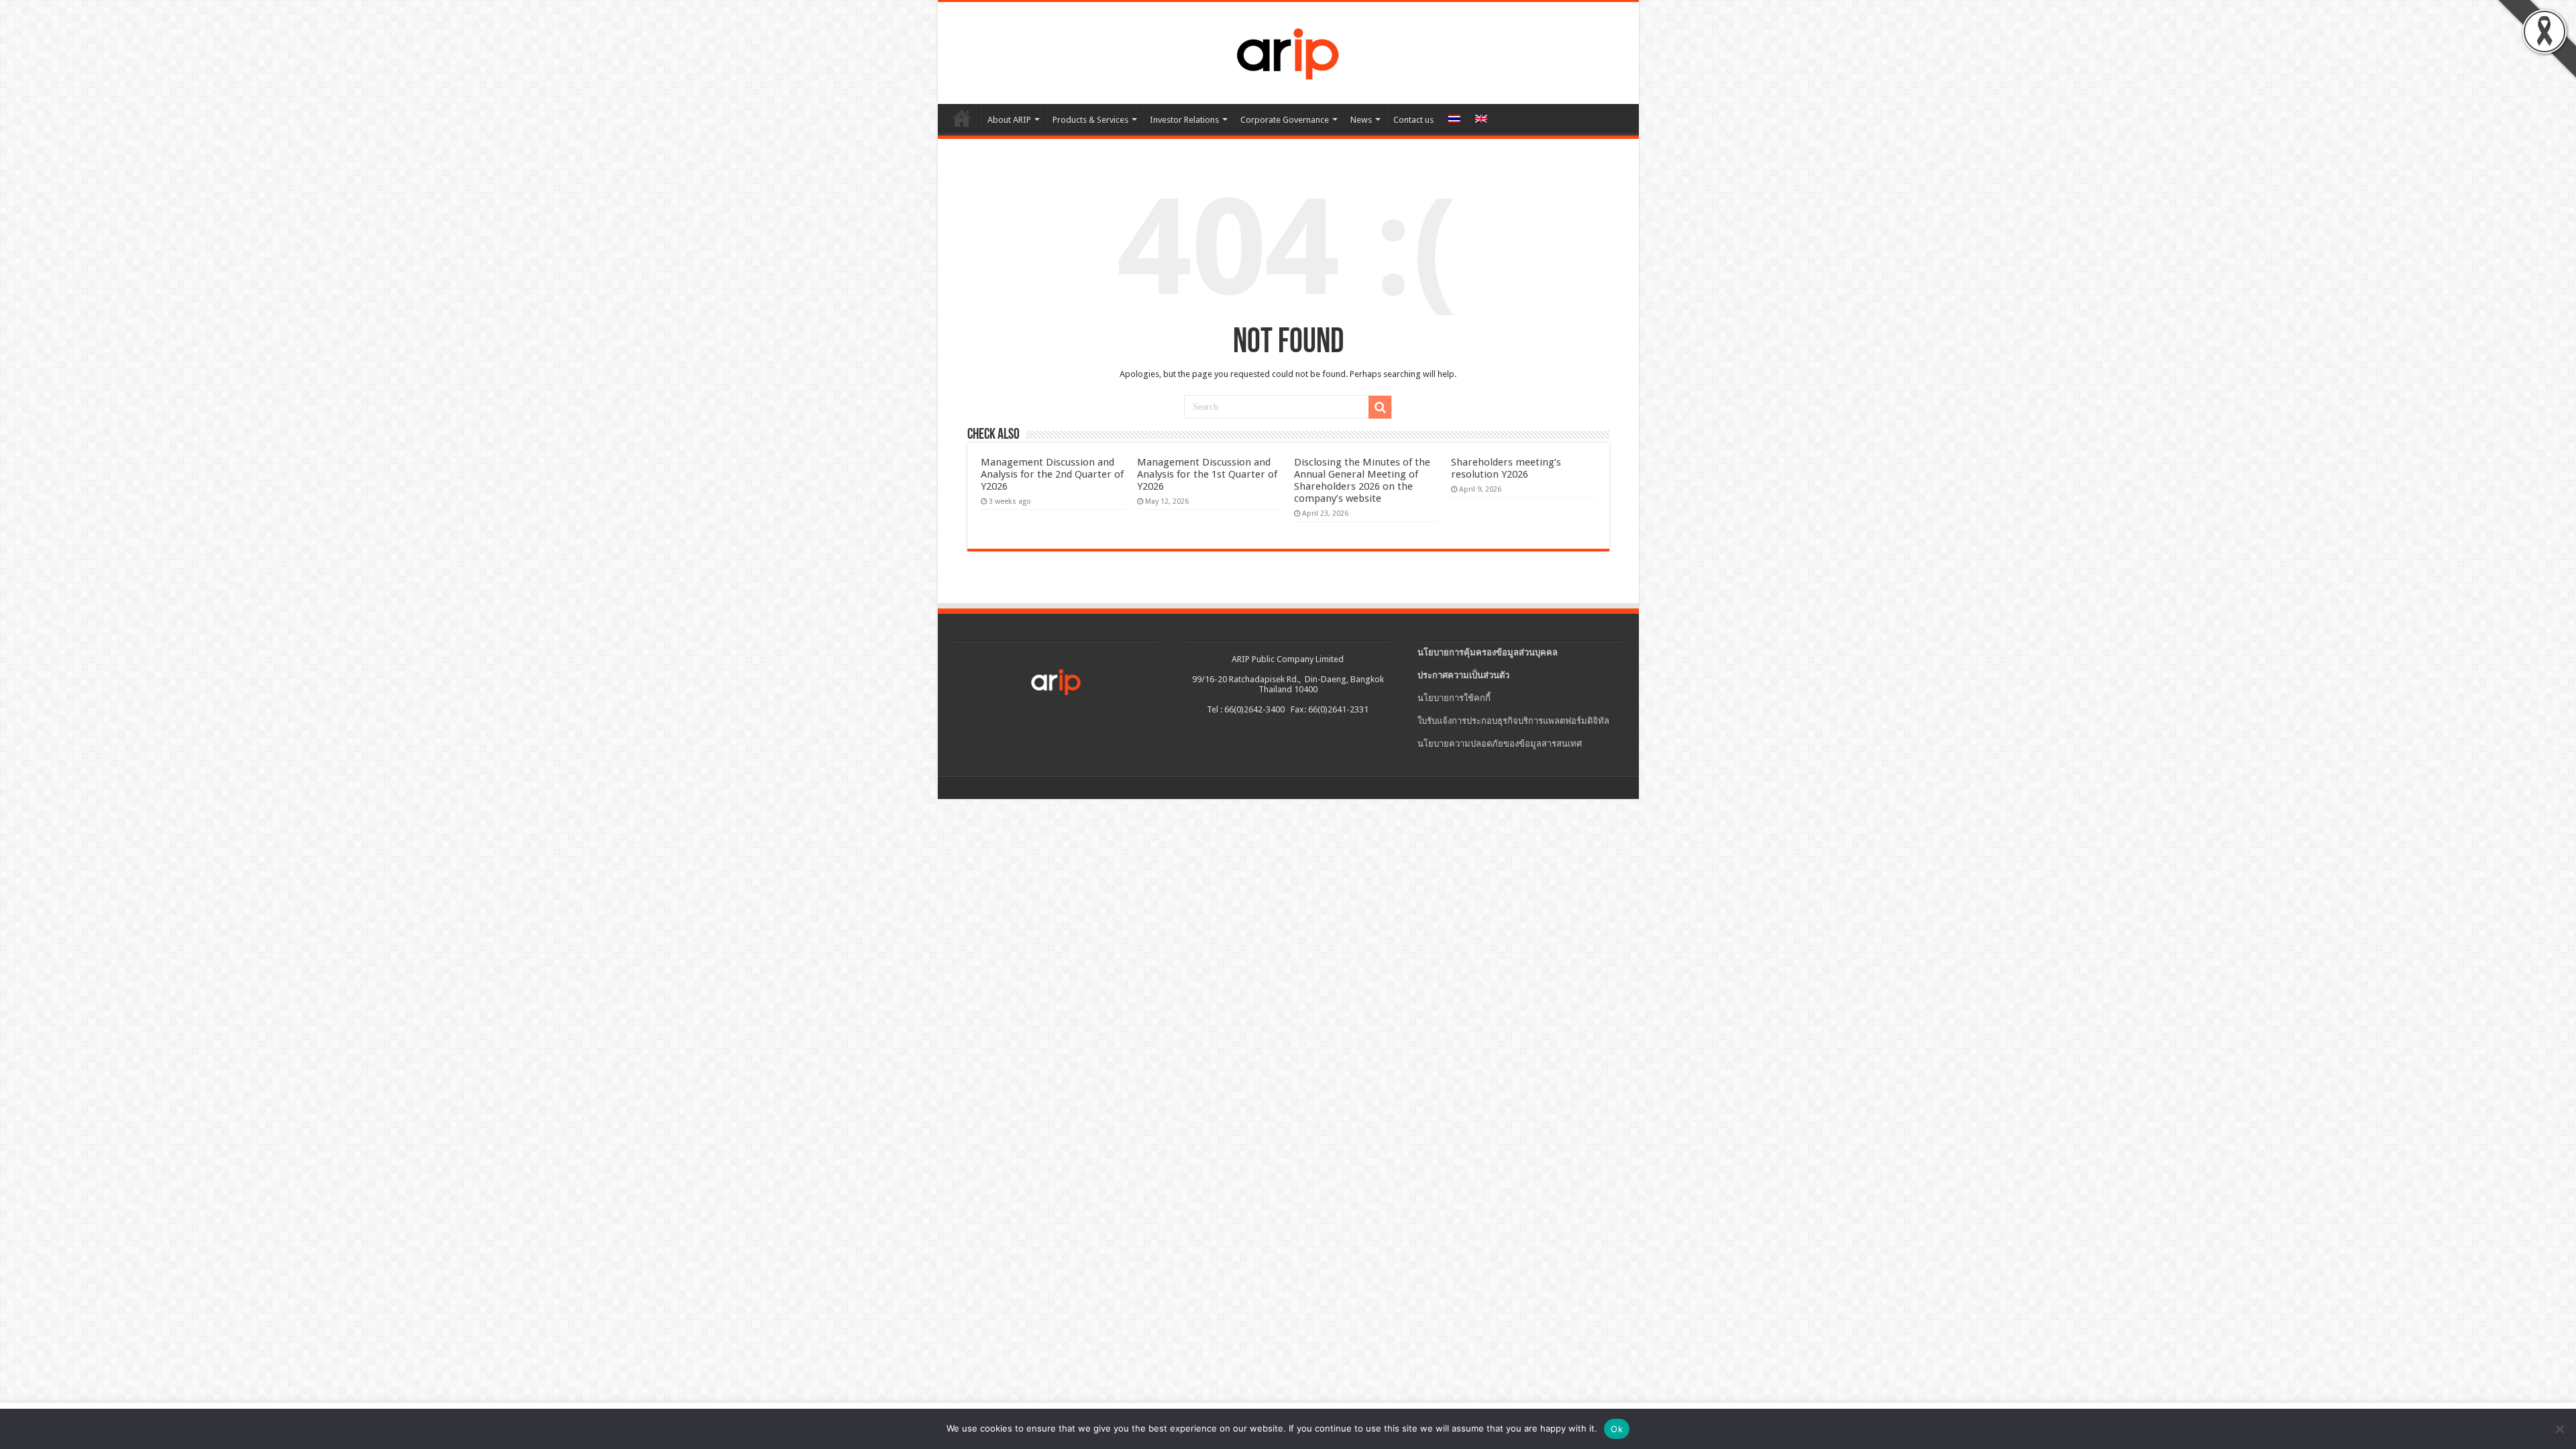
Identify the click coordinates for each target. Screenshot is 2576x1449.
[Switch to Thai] (1454, 118)
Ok (1617, 1429)
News (1361, 120)
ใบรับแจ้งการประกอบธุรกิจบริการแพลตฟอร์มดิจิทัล (1513, 721)
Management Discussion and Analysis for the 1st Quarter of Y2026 (1207, 474)
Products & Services (1090, 120)
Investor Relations (1184, 120)
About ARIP (1009, 120)
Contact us (1413, 120)
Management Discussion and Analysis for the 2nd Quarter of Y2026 (1052, 474)
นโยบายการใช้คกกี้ (1454, 698)
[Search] (1380, 407)
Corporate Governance (1285, 120)
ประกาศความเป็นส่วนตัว (1463, 675)
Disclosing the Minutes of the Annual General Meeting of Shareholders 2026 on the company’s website (1362, 480)
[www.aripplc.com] (1288, 50)
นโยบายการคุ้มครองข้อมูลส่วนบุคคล (1488, 652)
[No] (2559, 1429)
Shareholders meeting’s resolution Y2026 (1506, 468)
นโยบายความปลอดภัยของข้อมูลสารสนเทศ (1500, 744)
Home (962, 118)
